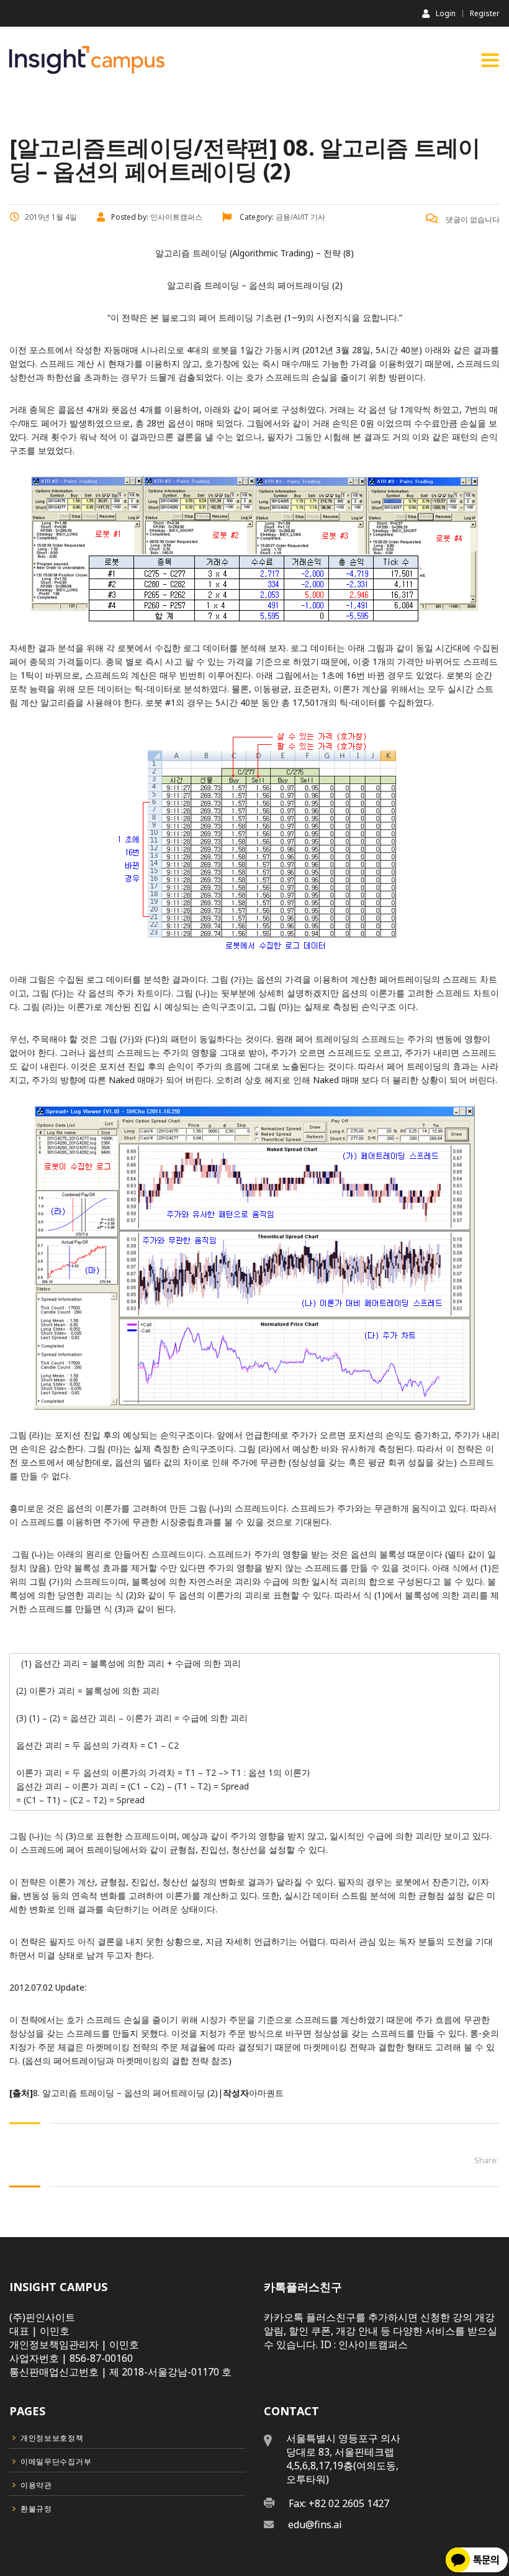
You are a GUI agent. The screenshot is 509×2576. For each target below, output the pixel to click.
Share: (486, 2160)
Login (446, 13)
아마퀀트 (266, 2093)
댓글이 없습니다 (472, 219)
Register (485, 14)
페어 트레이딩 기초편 (240, 317)
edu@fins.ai (315, 2524)
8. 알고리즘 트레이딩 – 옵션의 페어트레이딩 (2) (125, 2093)
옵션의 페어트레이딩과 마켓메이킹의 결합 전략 (117, 2060)
